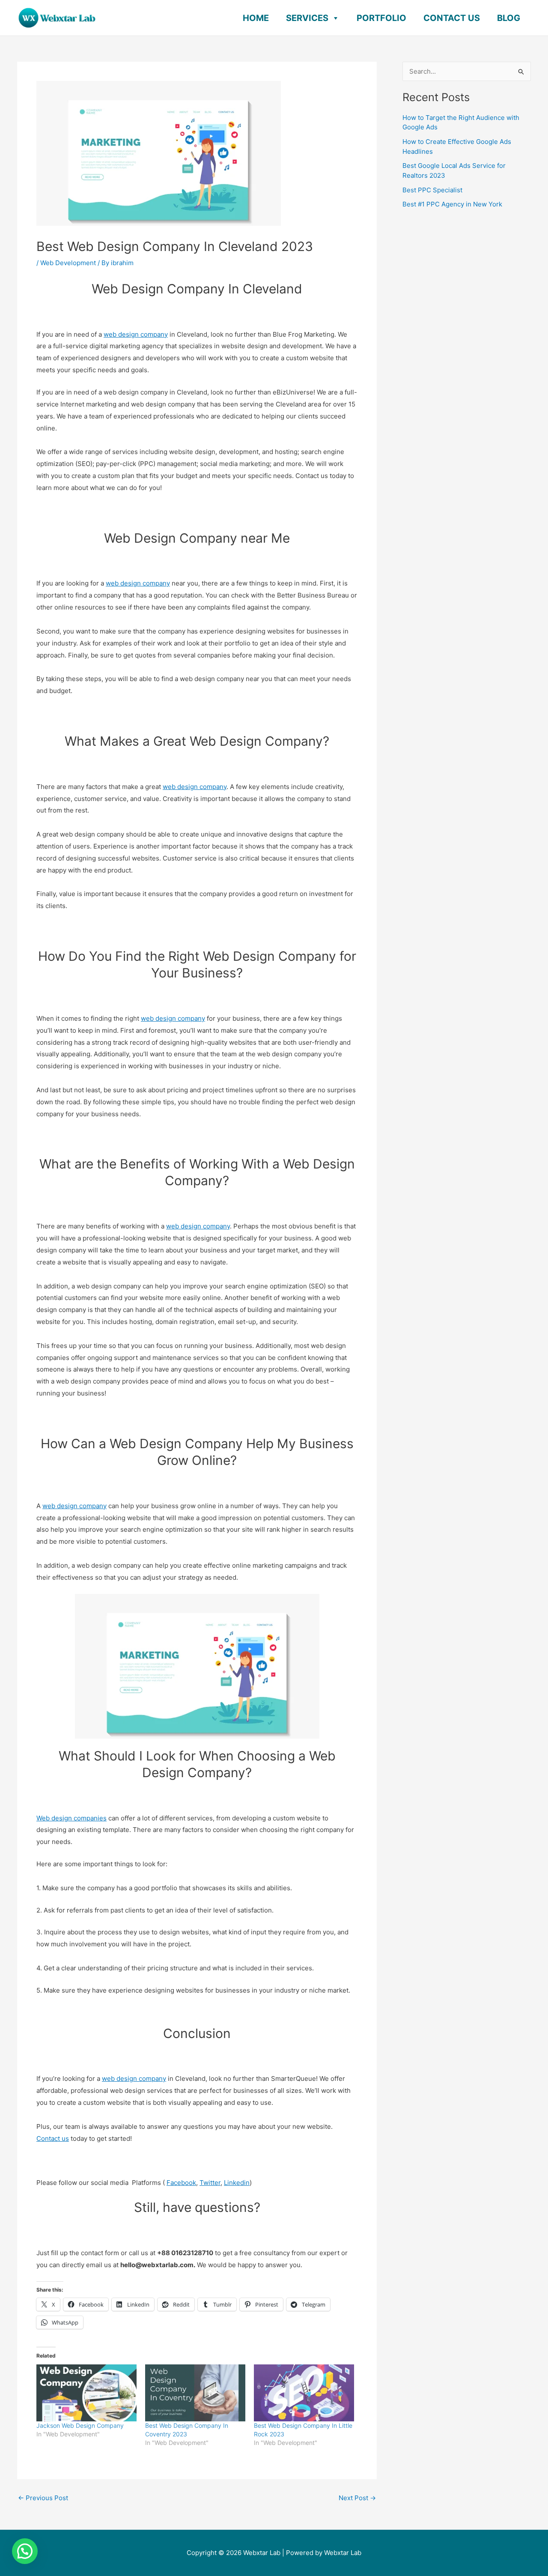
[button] (25, 2551)
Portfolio (381, 18)
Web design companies (71, 1818)
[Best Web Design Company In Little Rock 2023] (304, 2393)
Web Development (68, 263)
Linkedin (237, 2183)
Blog (509, 18)
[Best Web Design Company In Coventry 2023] (195, 2393)
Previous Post (43, 2498)
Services (307, 18)
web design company (136, 334)
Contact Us (452, 18)
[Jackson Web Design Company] (86, 2393)
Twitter (210, 2183)
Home (256, 18)
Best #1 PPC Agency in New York (452, 204)
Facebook (181, 2183)
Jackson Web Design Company (80, 2425)
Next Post (357, 2498)
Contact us (53, 2138)
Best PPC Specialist (432, 190)
